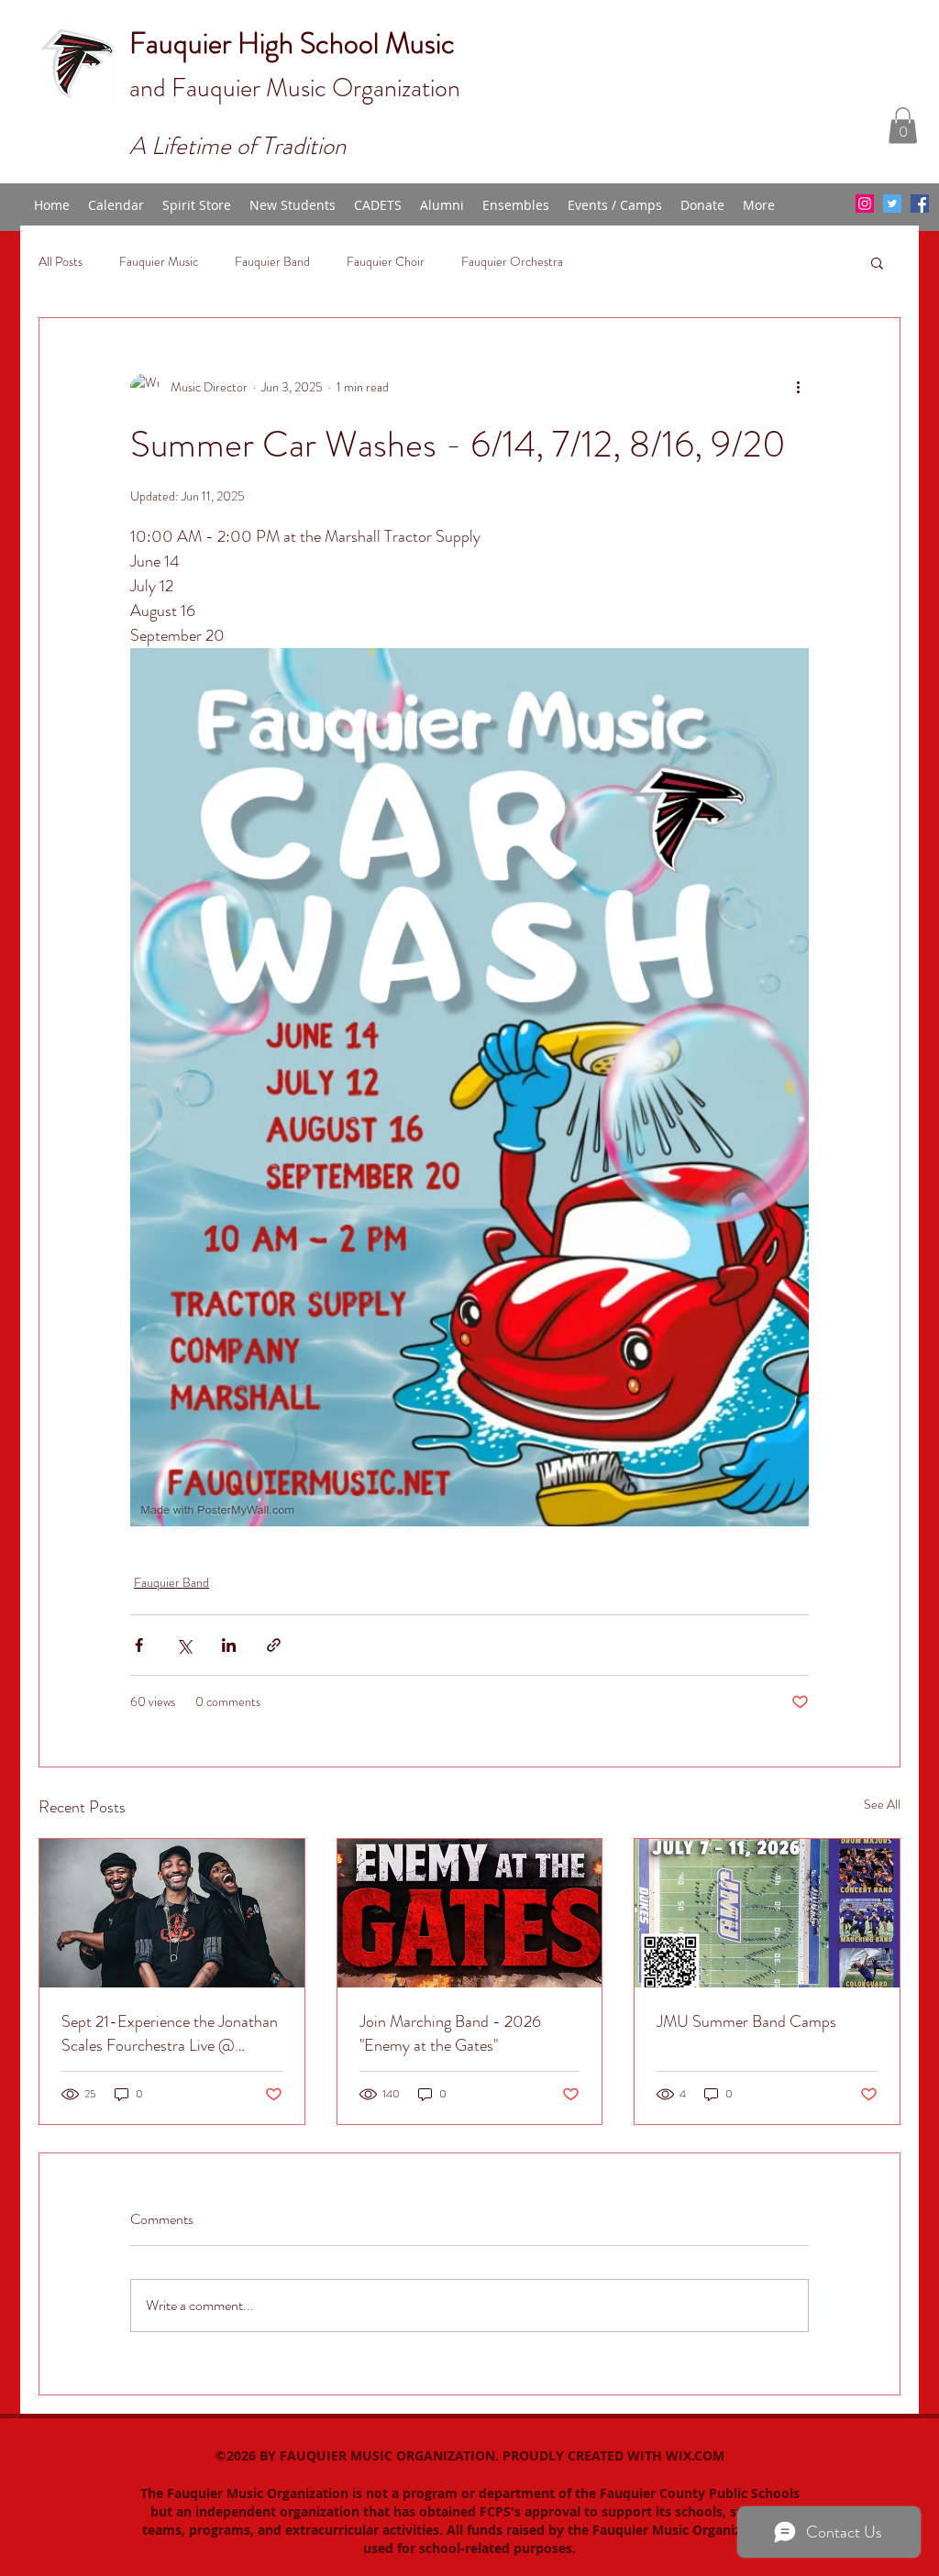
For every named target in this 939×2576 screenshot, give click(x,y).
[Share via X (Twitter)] (184, 1645)
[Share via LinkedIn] (229, 1645)
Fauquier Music (159, 262)
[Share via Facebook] (139, 1645)
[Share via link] (274, 1645)
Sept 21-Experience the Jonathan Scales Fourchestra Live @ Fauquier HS (170, 2033)
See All (882, 1804)
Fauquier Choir (386, 262)
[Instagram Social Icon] (865, 204)
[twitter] (892, 204)
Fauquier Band (272, 262)
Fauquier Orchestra (512, 262)
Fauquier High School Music (292, 43)
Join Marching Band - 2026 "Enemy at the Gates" (450, 2033)
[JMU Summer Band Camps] (767, 1913)
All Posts (61, 262)
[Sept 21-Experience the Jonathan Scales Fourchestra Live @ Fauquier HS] (172, 1913)
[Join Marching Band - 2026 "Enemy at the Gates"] (470, 1913)
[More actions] (798, 388)
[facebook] (920, 204)
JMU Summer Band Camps (746, 2021)
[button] (903, 125)
